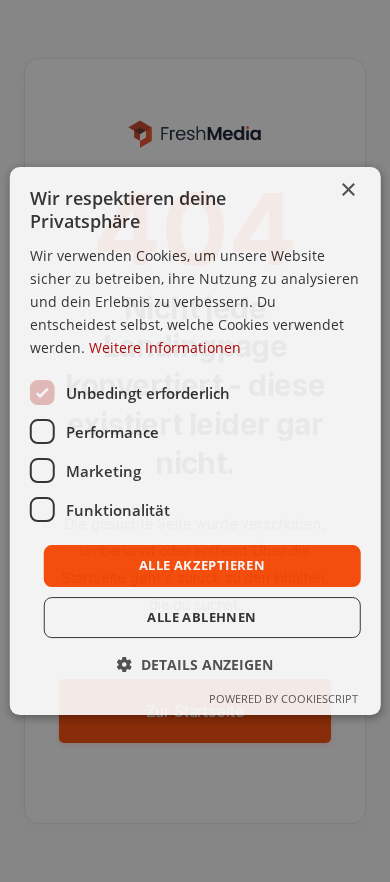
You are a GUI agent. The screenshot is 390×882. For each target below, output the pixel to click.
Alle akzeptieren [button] (202, 565)
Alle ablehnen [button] (201, 617)
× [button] (347, 190)
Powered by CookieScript (283, 698)
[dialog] (195, 441)
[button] (195, 664)
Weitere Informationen (165, 347)
